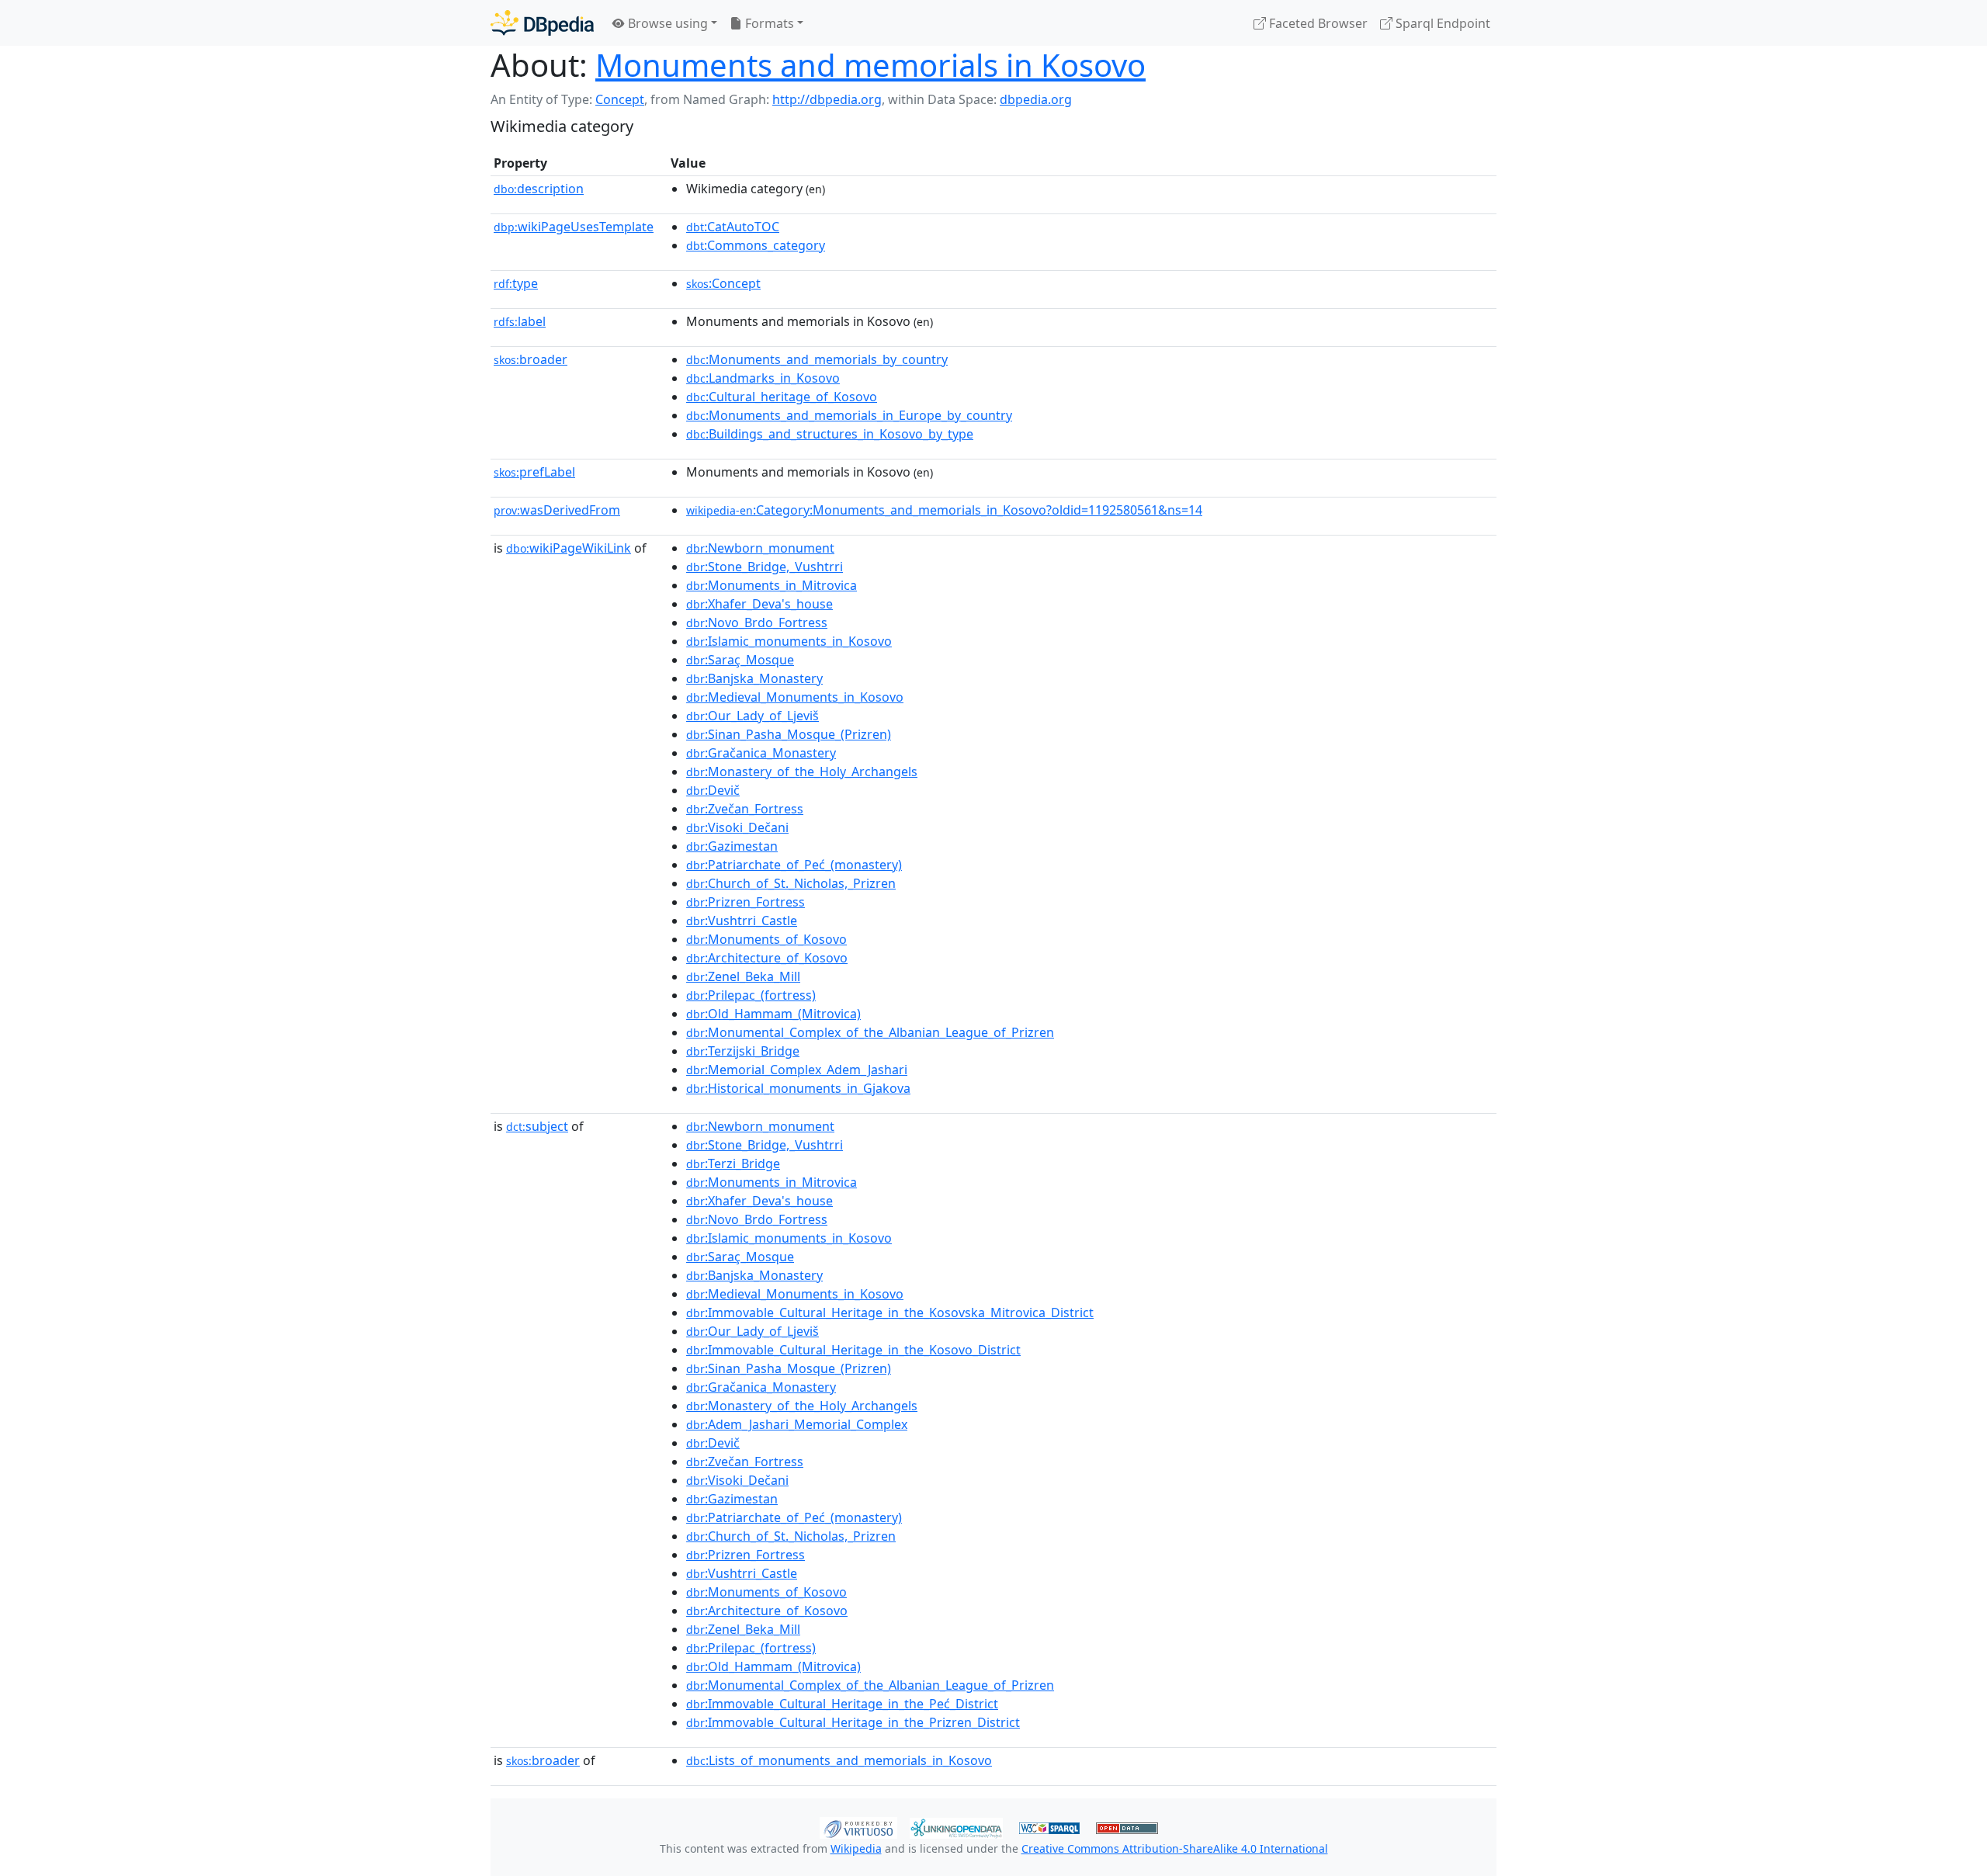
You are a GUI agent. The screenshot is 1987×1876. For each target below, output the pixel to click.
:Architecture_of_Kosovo (767, 958)
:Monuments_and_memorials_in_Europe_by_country (849, 415)
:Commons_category (756, 245)
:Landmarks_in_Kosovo (763, 378)
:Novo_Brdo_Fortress (757, 622)
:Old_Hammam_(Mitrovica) (773, 1014)
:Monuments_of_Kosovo (766, 939)
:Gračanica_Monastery (761, 753)
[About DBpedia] (542, 23)
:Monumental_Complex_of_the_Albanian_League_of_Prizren (870, 1032)
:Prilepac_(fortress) (751, 995)
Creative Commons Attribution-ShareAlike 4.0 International (1175, 1848)
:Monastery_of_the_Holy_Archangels (802, 772)
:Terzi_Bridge (733, 1163)
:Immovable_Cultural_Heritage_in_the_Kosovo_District (853, 1350)
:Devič (713, 790)
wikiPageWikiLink (569, 548)
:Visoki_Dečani (737, 827)
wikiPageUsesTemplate (574, 227)
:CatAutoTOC (733, 227)
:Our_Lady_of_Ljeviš (752, 716)
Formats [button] (768, 23)
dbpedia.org (1036, 99)
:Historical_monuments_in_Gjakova (798, 1088)
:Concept (723, 283)
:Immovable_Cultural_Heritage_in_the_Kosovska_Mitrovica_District (890, 1313)
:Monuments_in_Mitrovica (772, 585)
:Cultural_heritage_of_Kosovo (782, 397)
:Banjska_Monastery (754, 678)
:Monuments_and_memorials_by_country (817, 359)
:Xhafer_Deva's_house (759, 604)
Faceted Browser (1317, 23)
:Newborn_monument (760, 548)
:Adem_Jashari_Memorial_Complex (797, 1424)
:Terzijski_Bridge (743, 1051)
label (520, 321)
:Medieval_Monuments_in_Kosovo (795, 697)
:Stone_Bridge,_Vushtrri (765, 567)
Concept (620, 99)
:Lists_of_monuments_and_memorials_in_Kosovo (839, 1760)
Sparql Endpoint (1441, 23)
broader (531, 359)
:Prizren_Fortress (746, 902)
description (539, 189)
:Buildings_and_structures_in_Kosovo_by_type (830, 434)
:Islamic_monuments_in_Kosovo (789, 641)
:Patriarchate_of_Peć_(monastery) (794, 865)
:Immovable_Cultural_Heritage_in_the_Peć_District (842, 1704)
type (516, 283)
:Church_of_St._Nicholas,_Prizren (791, 883)
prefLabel (534, 472)
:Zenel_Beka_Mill (743, 976)
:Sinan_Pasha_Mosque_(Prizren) (789, 734)
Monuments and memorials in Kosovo (870, 65)
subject (537, 1126)
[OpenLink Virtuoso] (858, 1826)
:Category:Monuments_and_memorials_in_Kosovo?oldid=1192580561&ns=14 (944, 510)
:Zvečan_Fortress (745, 809)
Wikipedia (856, 1848)
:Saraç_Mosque (740, 660)
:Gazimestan (732, 846)
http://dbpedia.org (827, 99)
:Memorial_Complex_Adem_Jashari (797, 1070)
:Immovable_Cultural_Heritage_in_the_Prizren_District (853, 1722)
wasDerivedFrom (557, 510)
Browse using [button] (666, 23)
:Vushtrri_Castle (742, 921)
